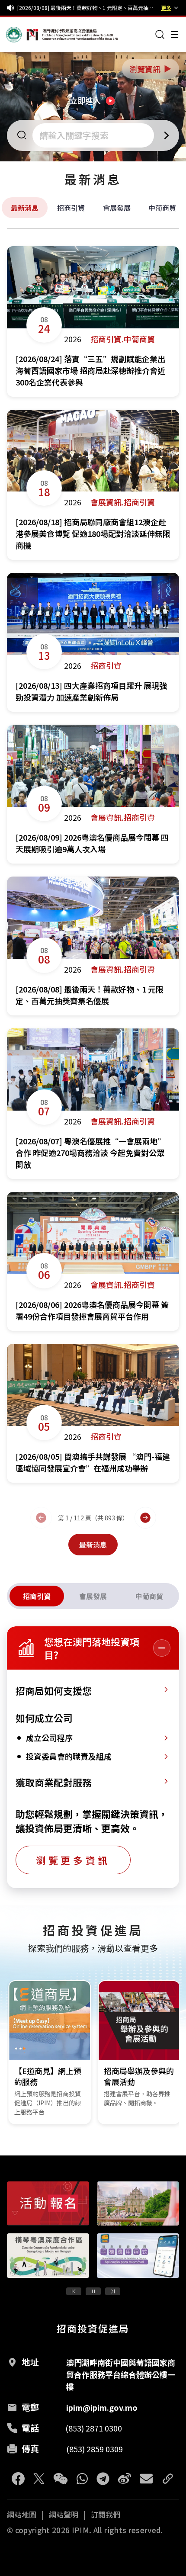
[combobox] (94, 135)
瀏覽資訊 (151, 69)
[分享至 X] (39, 2479)
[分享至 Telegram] (103, 2479)
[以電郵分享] (146, 2479)
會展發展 (117, 208)
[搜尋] (160, 35)
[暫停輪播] (93, 2291)
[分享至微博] (125, 2479)
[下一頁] (145, 1518)
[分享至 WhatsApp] (82, 2479)
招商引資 (71, 208)
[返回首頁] (22, 35)
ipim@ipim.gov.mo (102, 2407)
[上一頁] (41, 1518)
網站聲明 (64, 2515)
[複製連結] (168, 2479)
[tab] (37, 1596)
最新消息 (25, 208)
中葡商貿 (162, 208)
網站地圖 (22, 2515)
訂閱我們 (106, 2515)
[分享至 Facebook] (18, 2479)
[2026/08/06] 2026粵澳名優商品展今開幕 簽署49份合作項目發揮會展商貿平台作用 (87, 8)
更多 (166, 8)
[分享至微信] (61, 2479)
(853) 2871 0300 (94, 2428)
